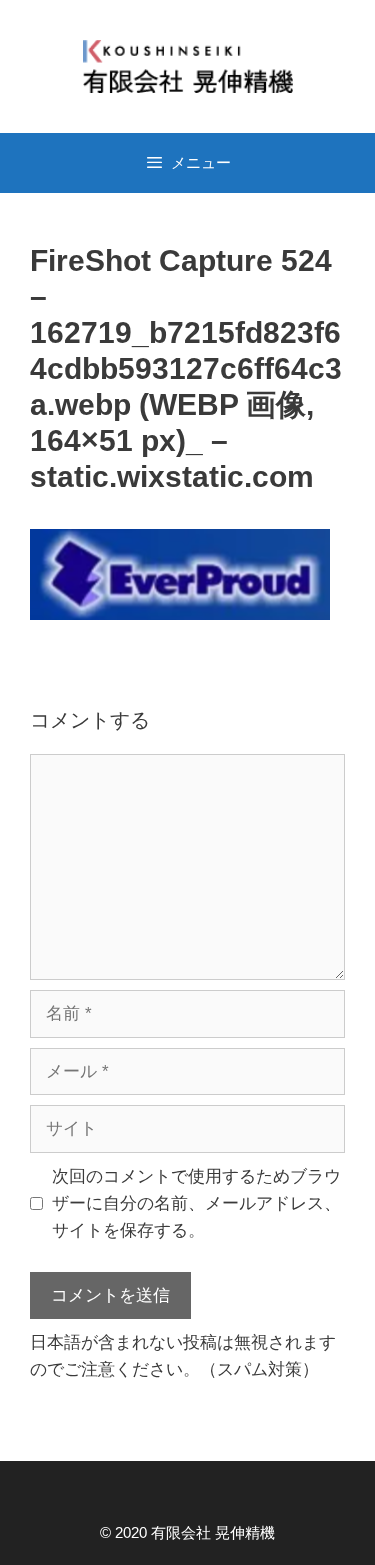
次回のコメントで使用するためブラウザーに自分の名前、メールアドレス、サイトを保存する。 (196, 1203)
